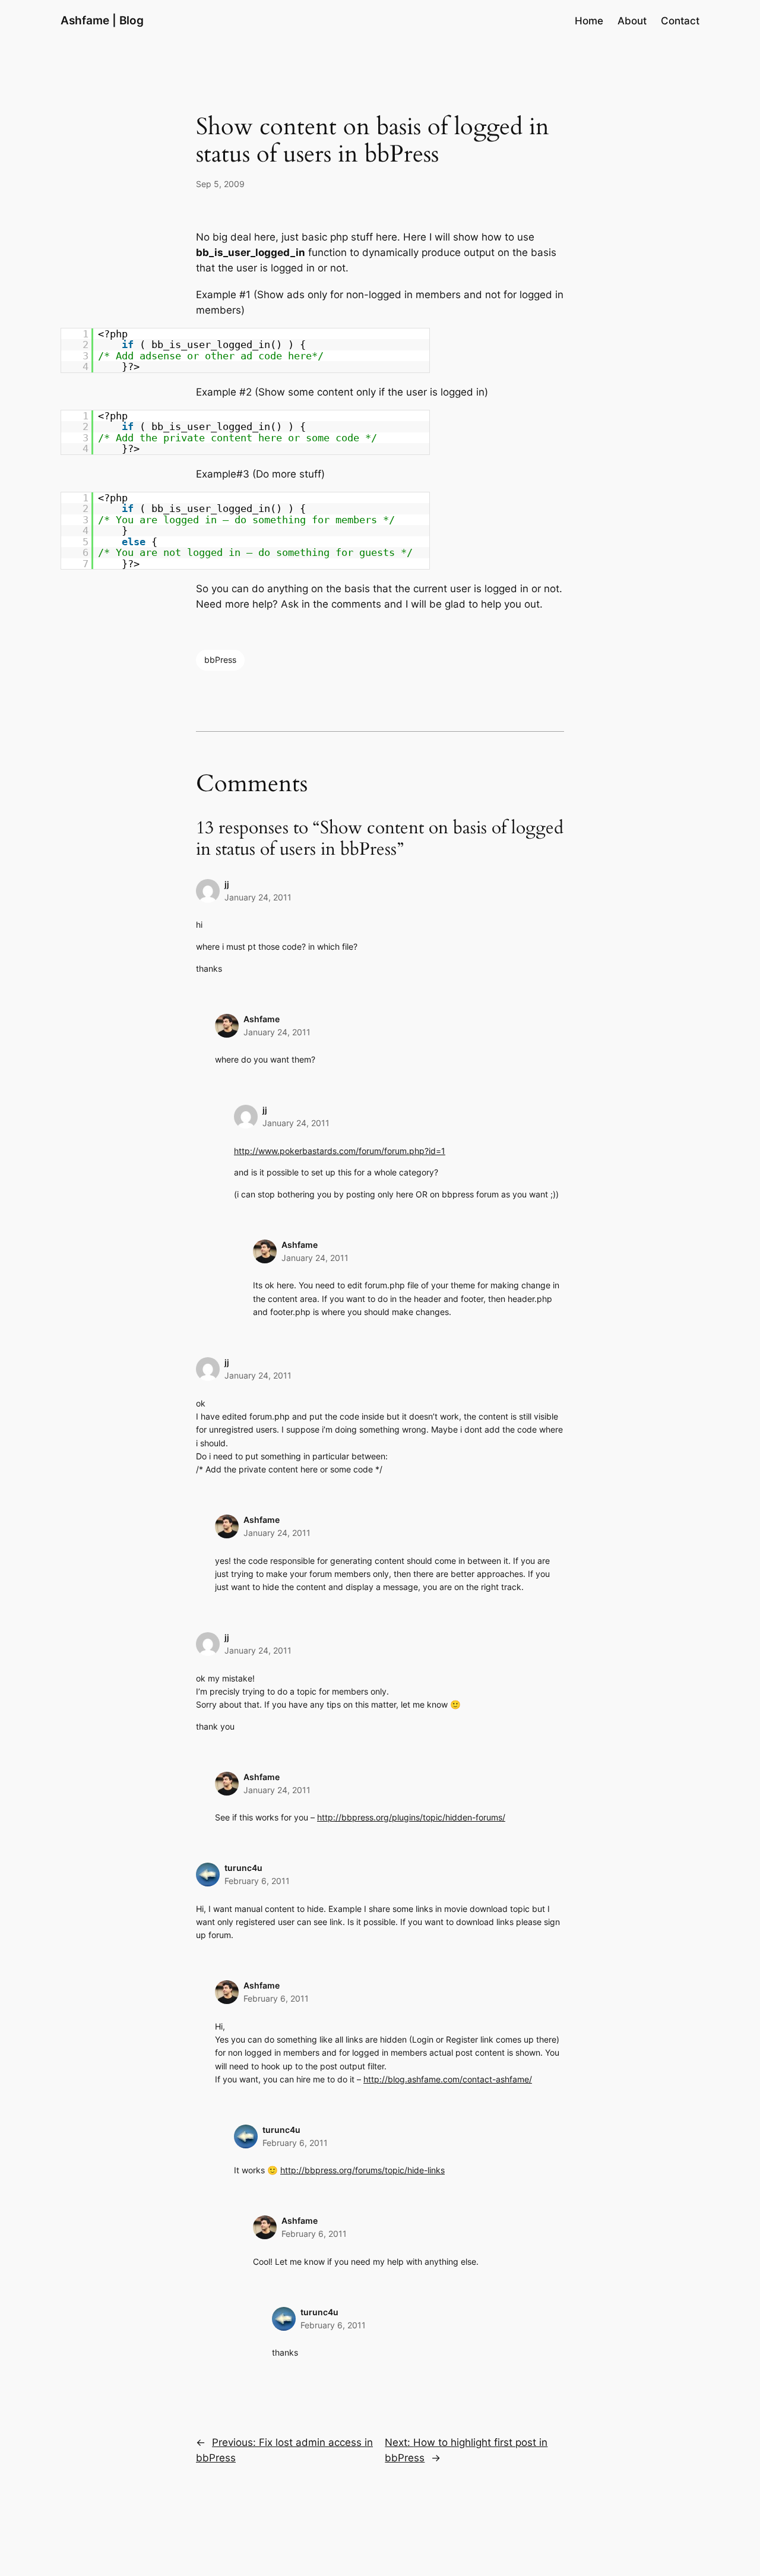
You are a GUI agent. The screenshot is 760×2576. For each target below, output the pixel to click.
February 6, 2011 (257, 1881)
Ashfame (262, 1019)
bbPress (220, 660)
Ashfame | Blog (102, 20)
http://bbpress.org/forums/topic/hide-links (362, 2170)
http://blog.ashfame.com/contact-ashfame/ (448, 2079)
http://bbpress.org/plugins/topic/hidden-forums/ (411, 1817)
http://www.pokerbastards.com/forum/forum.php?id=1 (340, 1151)
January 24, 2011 (258, 897)
